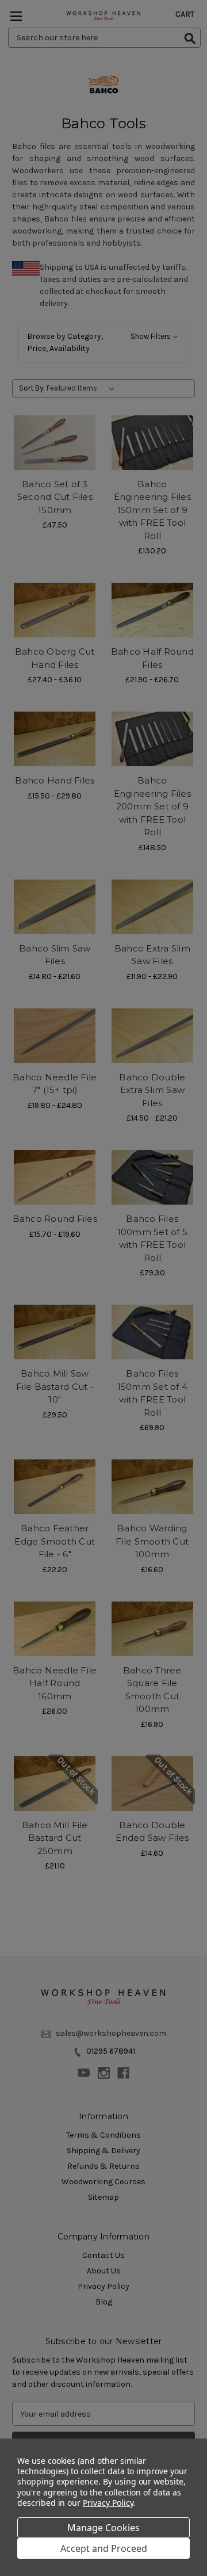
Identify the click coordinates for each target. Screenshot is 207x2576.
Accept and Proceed (104, 2548)
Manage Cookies (103, 2528)
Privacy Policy (108, 2503)
